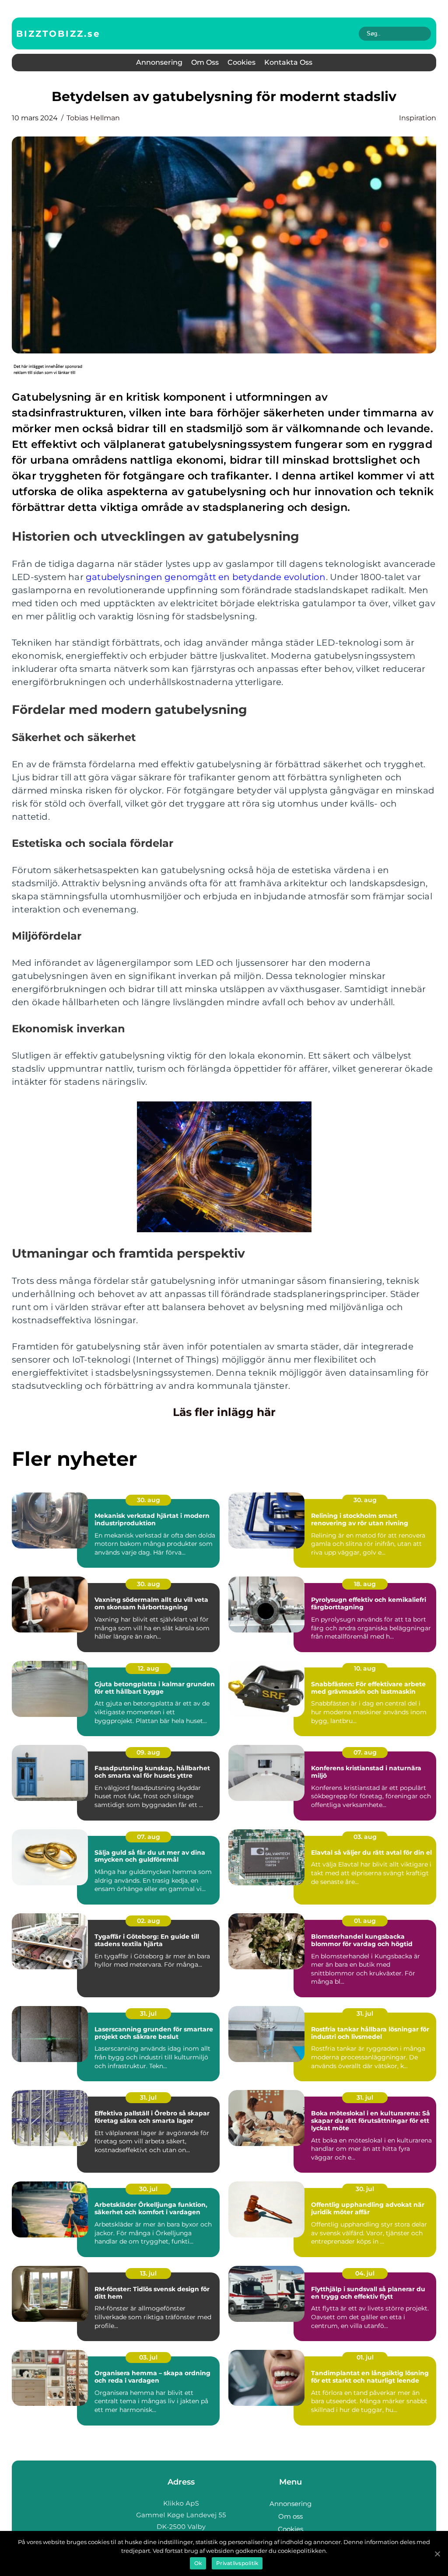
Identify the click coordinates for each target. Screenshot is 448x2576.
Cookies (241, 62)
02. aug (149, 1921)
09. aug (148, 1752)
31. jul (148, 2013)
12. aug (149, 1668)
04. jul (365, 2273)
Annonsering (159, 62)
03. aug (365, 1837)
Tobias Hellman (93, 118)
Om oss (205, 62)
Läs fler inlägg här (224, 1412)
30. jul (148, 2189)
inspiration (418, 118)
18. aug (365, 1584)
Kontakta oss (288, 62)
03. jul (148, 2357)
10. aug (365, 1668)
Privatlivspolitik (237, 2563)
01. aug (365, 1921)
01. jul (365, 2357)
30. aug (149, 1500)
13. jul (148, 2273)
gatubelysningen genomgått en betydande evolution (206, 577)
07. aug (365, 1752)
